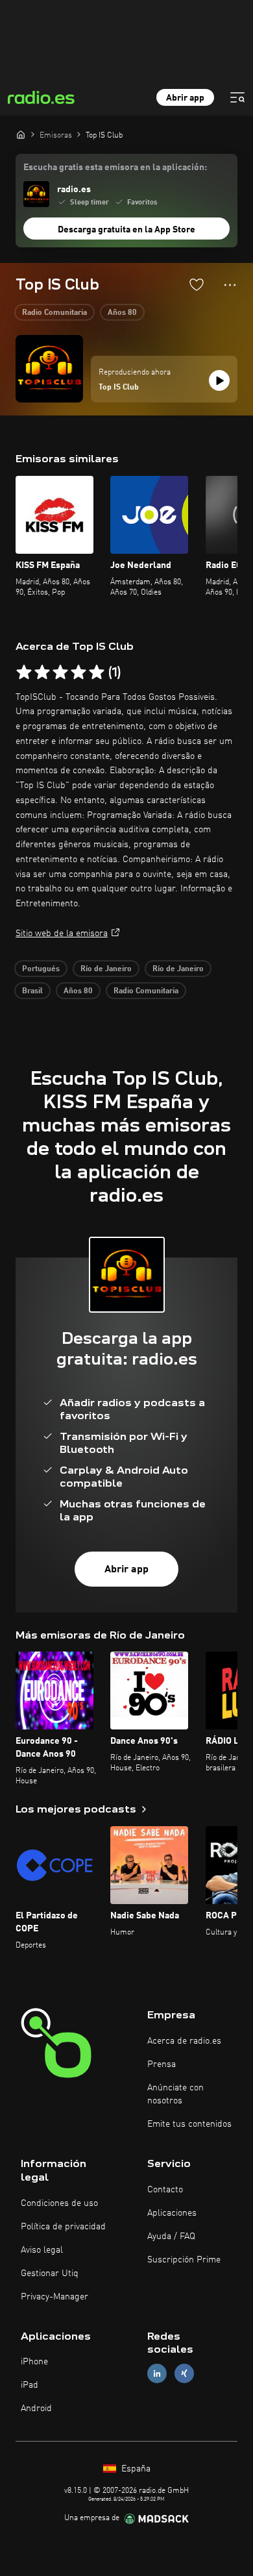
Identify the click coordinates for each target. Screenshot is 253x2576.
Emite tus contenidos (189, 2124)
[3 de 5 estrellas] (60, 673)
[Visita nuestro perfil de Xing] (184, 2374)
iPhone (34, 2362)
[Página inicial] (21, 134)
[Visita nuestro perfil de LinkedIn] (157, 2374)
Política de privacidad (63, 2227)
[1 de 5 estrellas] (24, 673)
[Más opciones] (230, 285)
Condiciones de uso (59, 2203)
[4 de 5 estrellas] (78, 673)
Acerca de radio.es (184, 2041)
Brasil (32, 991)
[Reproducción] (219, 380)
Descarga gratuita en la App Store (126, 230)
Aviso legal (42, 2250)
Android (36, 2409)
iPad (30, 2385)
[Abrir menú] (237, 97)
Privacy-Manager (54, 2297)
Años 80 (122, 313)
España (135, 2469)
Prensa (162, 2064)
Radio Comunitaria (54, 313)
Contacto (165, 2190)
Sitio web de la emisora (62, 934)
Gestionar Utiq (50, 2273)
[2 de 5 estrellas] (42, 673)
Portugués (41, 969)
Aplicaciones (172, 2213)
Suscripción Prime (184, 2260)
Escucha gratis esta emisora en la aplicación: (115, 167)
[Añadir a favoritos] (197, 284)
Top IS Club (119, 388)
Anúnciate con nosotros (175, 2094)
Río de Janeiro (106, 969)
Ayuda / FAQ (171, 2236)
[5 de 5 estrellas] (97, 673)
